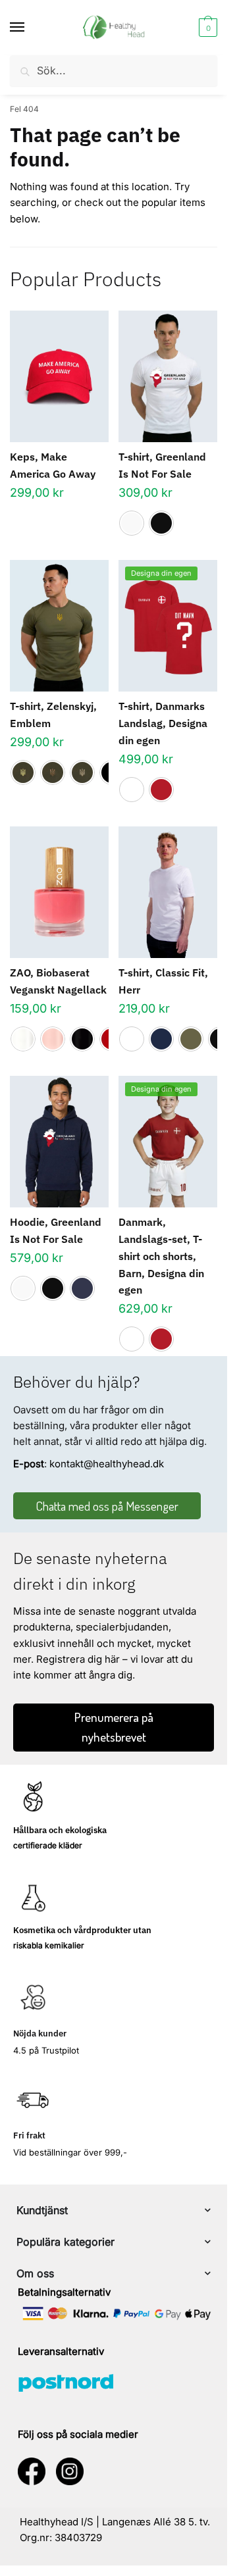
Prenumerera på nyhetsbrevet (114, 1727)
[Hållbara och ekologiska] (33, 1798)
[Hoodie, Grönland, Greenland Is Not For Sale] (59, 1142)
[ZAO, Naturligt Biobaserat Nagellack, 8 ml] (59, 892)
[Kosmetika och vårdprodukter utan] (33, 1898)
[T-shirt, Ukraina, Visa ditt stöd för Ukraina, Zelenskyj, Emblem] (59, 626)
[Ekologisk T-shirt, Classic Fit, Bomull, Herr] (168, 892)
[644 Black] (82, 1039)
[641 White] (23, 1039)
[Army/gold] (23, 772)
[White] (132, 523)
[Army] (191, 1039)
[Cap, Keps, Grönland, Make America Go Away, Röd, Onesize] (59, 376)
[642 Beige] (53, 1039)
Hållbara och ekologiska (60, 1830)
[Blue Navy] (161, 1039)
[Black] (161, 523)
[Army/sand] (82, 772)
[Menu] (30, 28)
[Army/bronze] (53, 772)
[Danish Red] (161, 790)
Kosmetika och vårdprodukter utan (82, 1930)
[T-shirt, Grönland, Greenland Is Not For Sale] (168, 376)
